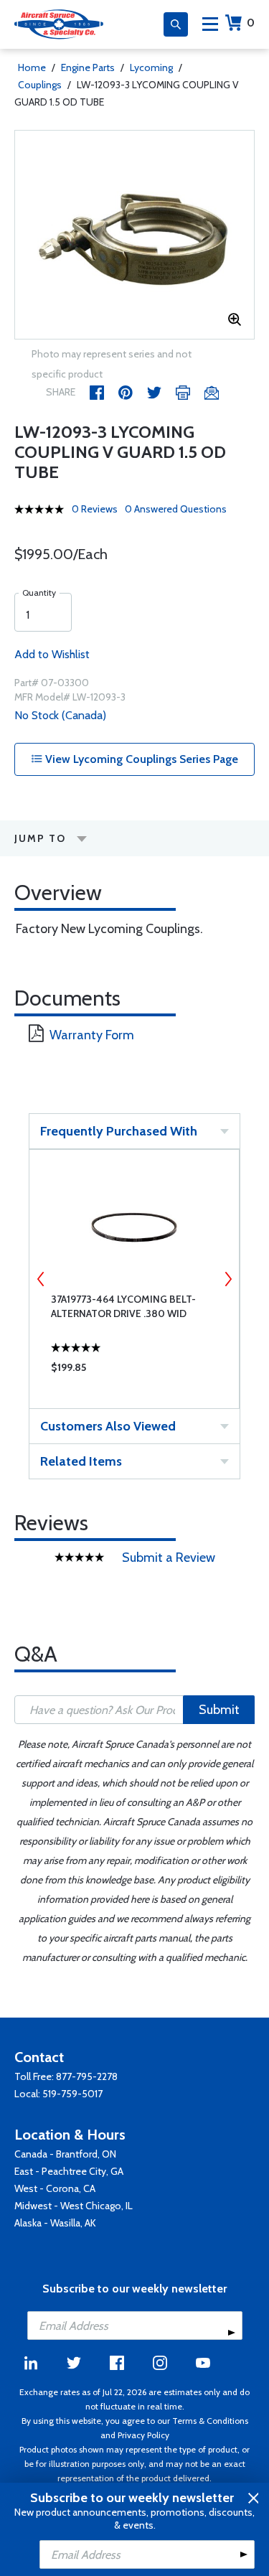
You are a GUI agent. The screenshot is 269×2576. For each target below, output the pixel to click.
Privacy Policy (143, 2435)
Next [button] (228, 1279)
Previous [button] (41, 1279)
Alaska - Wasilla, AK (55, 2223)
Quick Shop (134, 1371)
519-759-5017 (72, 2094)
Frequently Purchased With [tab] (119, 1131)
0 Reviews (95, 509)
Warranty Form (92, 1035)
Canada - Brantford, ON (65, 2154)
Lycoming (151, 67)
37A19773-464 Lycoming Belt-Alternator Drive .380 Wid (123, 1306)
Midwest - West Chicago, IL (74, 2206)
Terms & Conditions (210, 2421)
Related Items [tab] (81, 1461)
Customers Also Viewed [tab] (108, 1426)
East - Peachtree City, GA (69, 2171)
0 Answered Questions (176, 509)
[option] (134, 235)
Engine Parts (88, 67)
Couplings (40, 85)
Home (32, 67)
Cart (251, 23)
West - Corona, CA (55, 2188)
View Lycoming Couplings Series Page (140, 759)
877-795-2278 (87, 2076)
